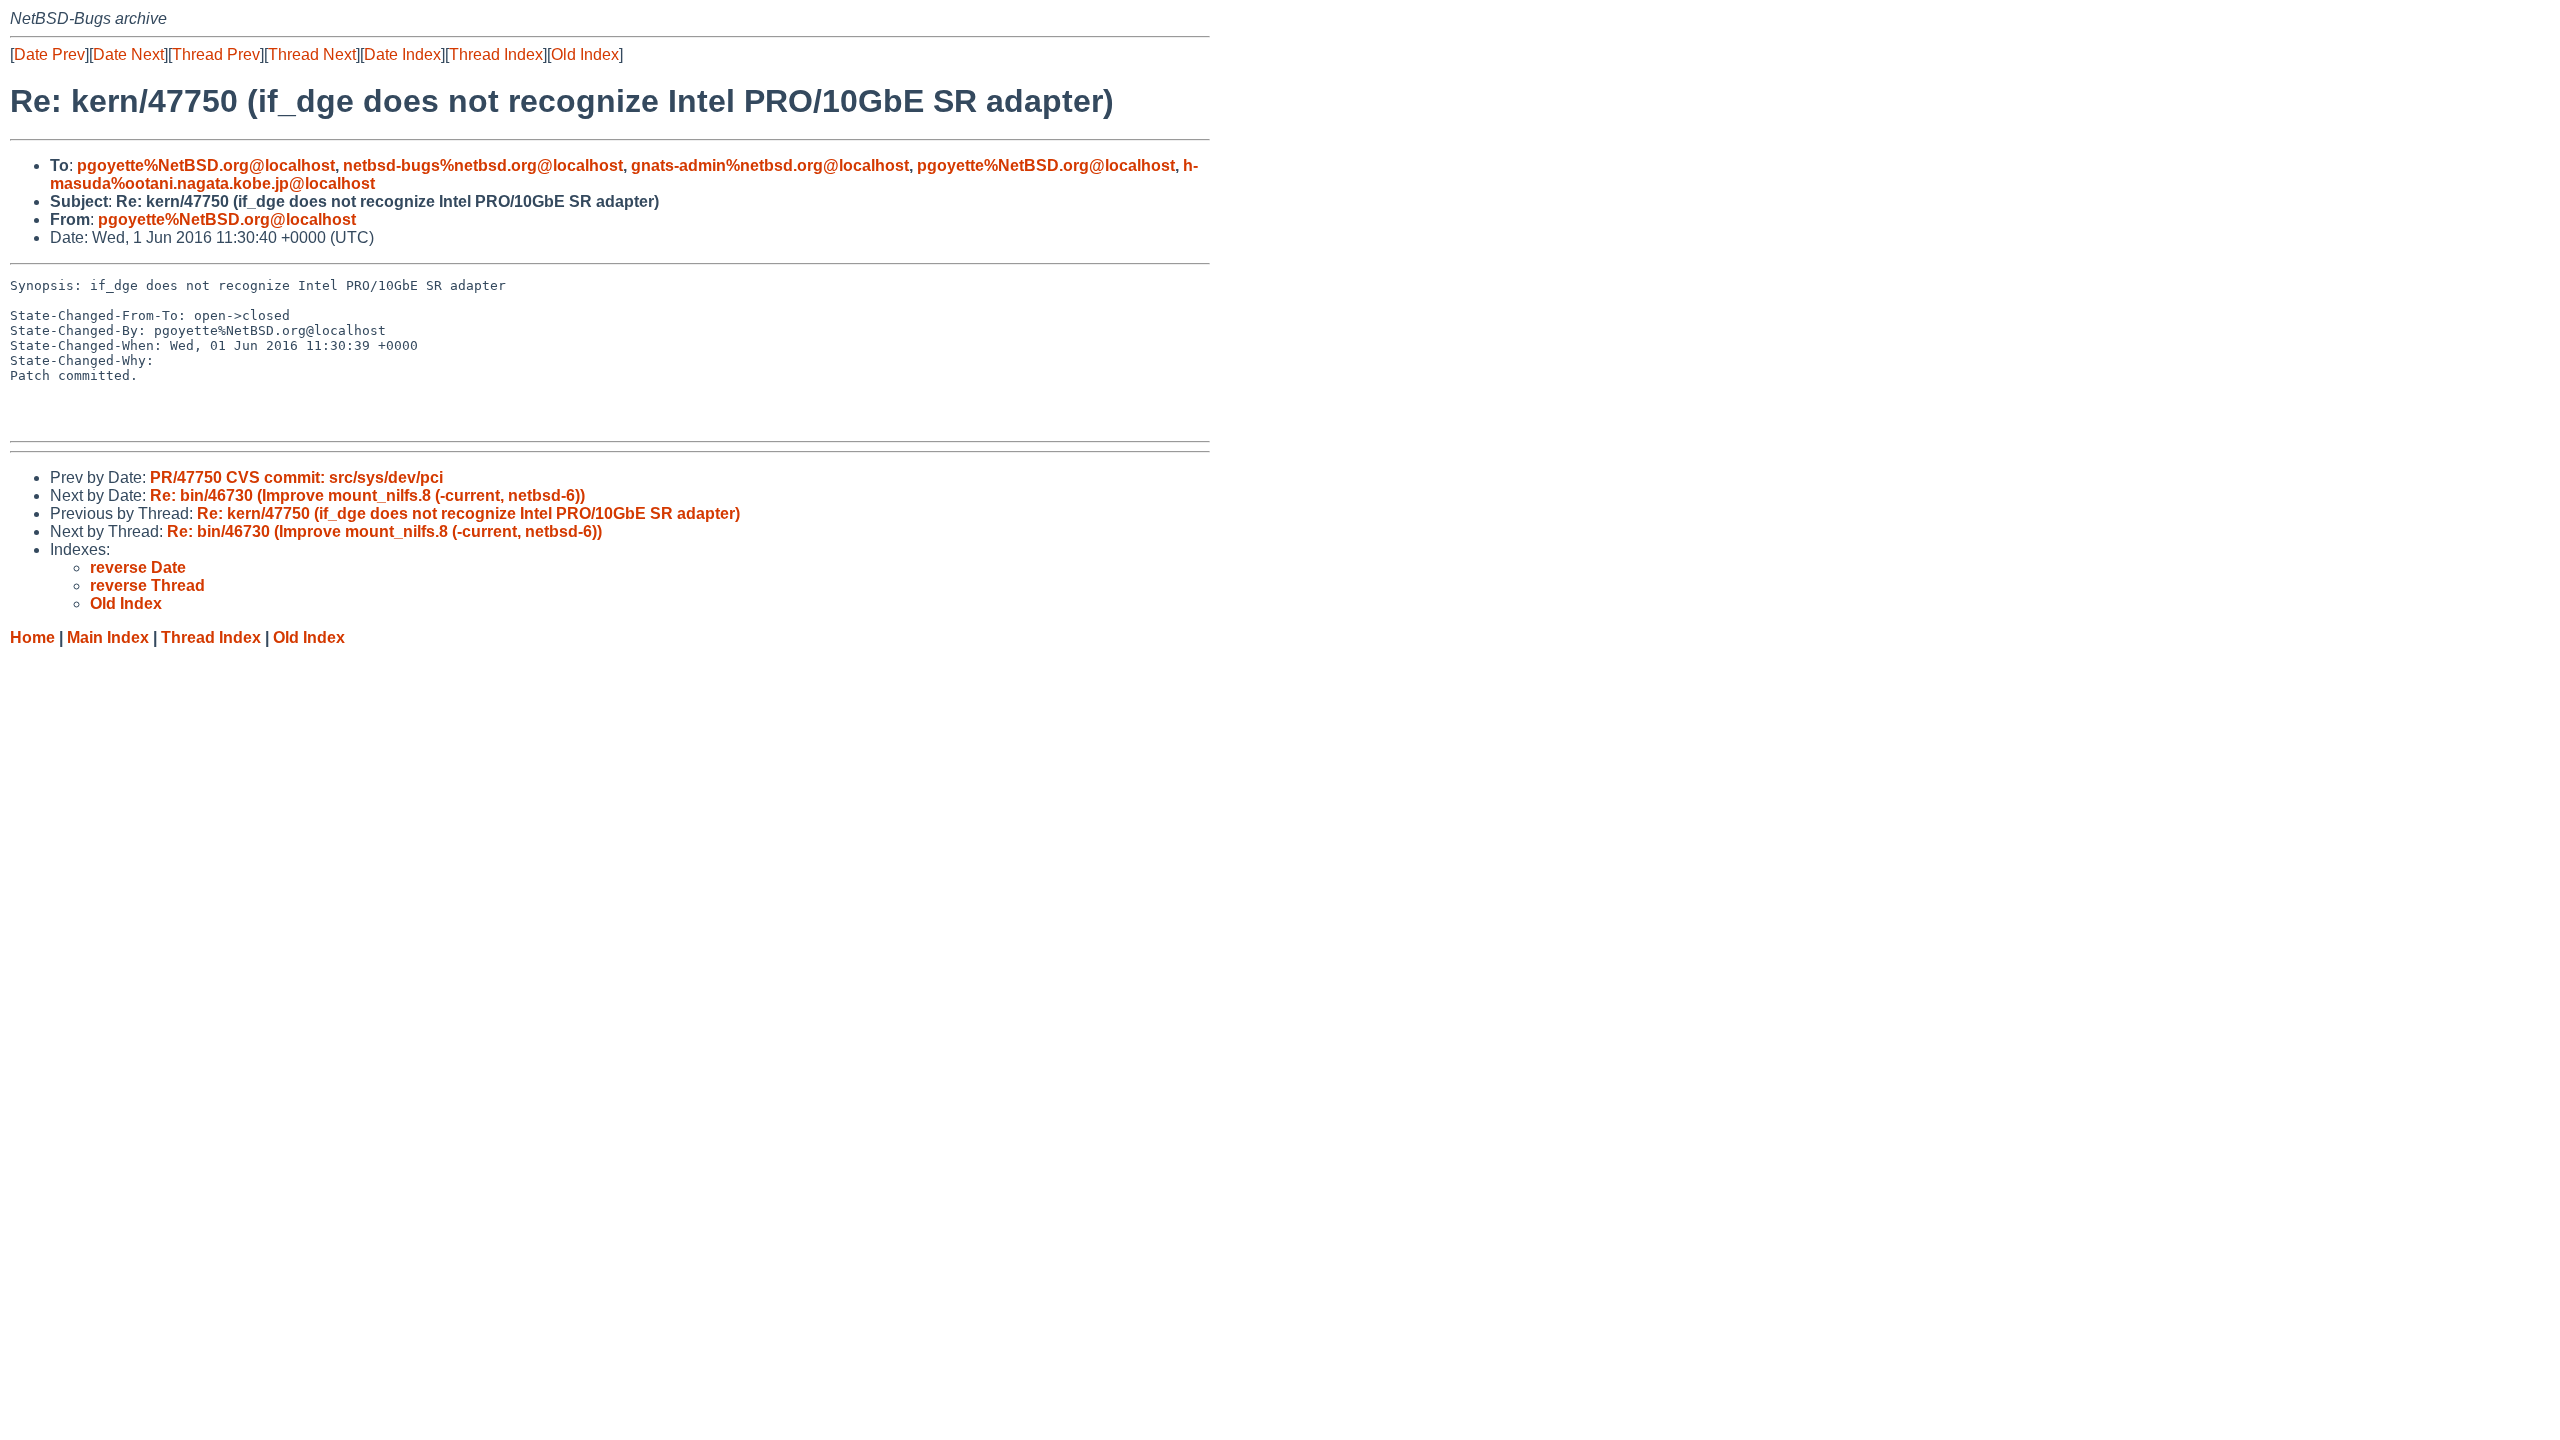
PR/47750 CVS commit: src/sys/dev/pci (296, 477)
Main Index (108, 637)
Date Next (128, 54)
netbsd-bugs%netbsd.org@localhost (483, 165)
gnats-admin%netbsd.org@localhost (770, 165)
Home (32, 637)
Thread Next (312, 54)
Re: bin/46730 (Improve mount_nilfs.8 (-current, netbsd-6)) (367, 495)
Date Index (402, 54)
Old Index (585, 54)
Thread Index (496, 54)
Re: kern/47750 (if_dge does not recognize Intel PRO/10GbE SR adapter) (468, 513)
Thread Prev (216, 54)
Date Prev (49, 54)
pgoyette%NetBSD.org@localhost (206, 165)
